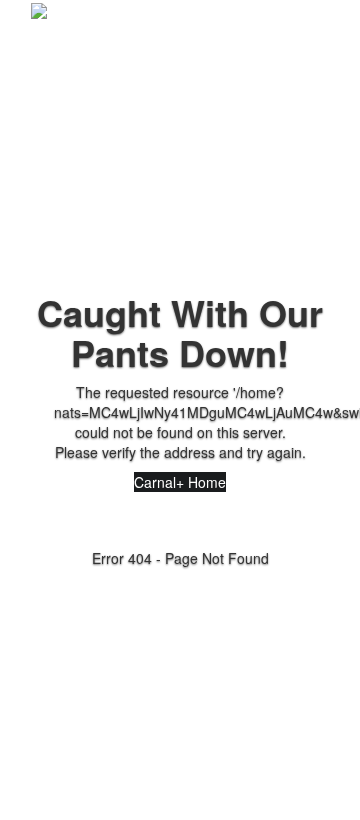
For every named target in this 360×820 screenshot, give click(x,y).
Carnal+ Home (180, 482)
